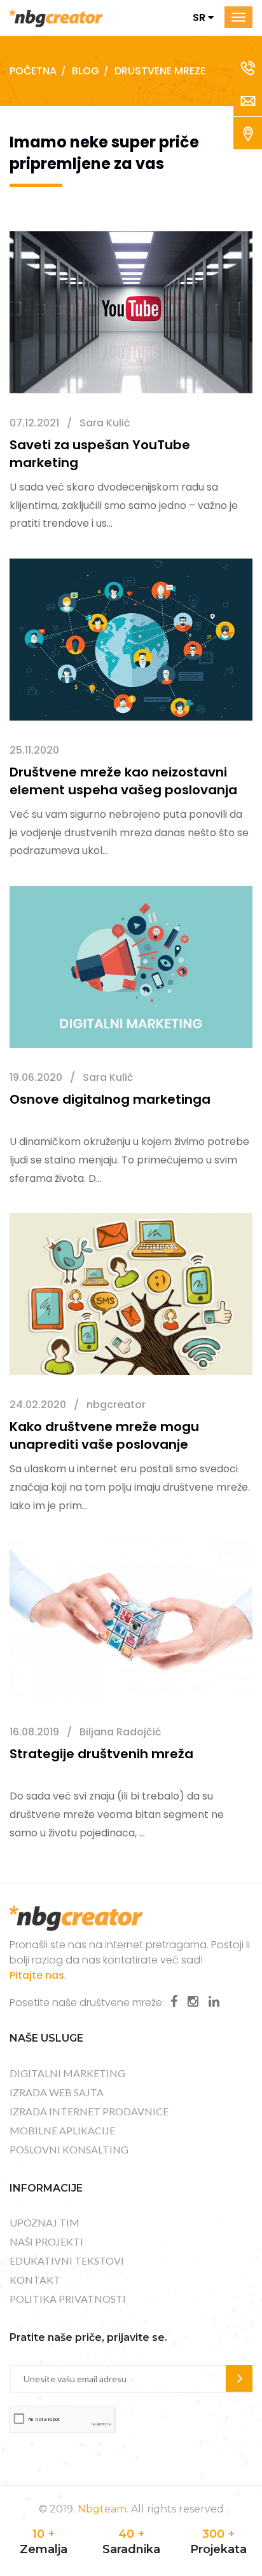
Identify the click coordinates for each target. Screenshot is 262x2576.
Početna (33, 71)
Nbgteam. (103, 2509)
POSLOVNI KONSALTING (69, 2149)
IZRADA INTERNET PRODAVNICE (89, 2111)
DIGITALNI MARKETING (67, 2073)
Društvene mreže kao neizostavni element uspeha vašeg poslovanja (123, 781)
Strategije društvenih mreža (101, 1754)
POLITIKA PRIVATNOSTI (68, 2299)
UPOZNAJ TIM (45, 2222)
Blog (86, 71)
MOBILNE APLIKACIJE (62, 2130)
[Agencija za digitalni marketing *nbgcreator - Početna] (56, 17)
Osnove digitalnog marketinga (110, 1099)
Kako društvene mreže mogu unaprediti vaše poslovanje (104, 1435)
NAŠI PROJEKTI (46, 2241)
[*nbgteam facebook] (174, 2002)
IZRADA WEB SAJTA (57, 2092)
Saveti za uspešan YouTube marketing (100, 454)
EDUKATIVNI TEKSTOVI (67, 2261)
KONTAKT (35, 2280)
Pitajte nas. (38, 1975)
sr (200, 17)
